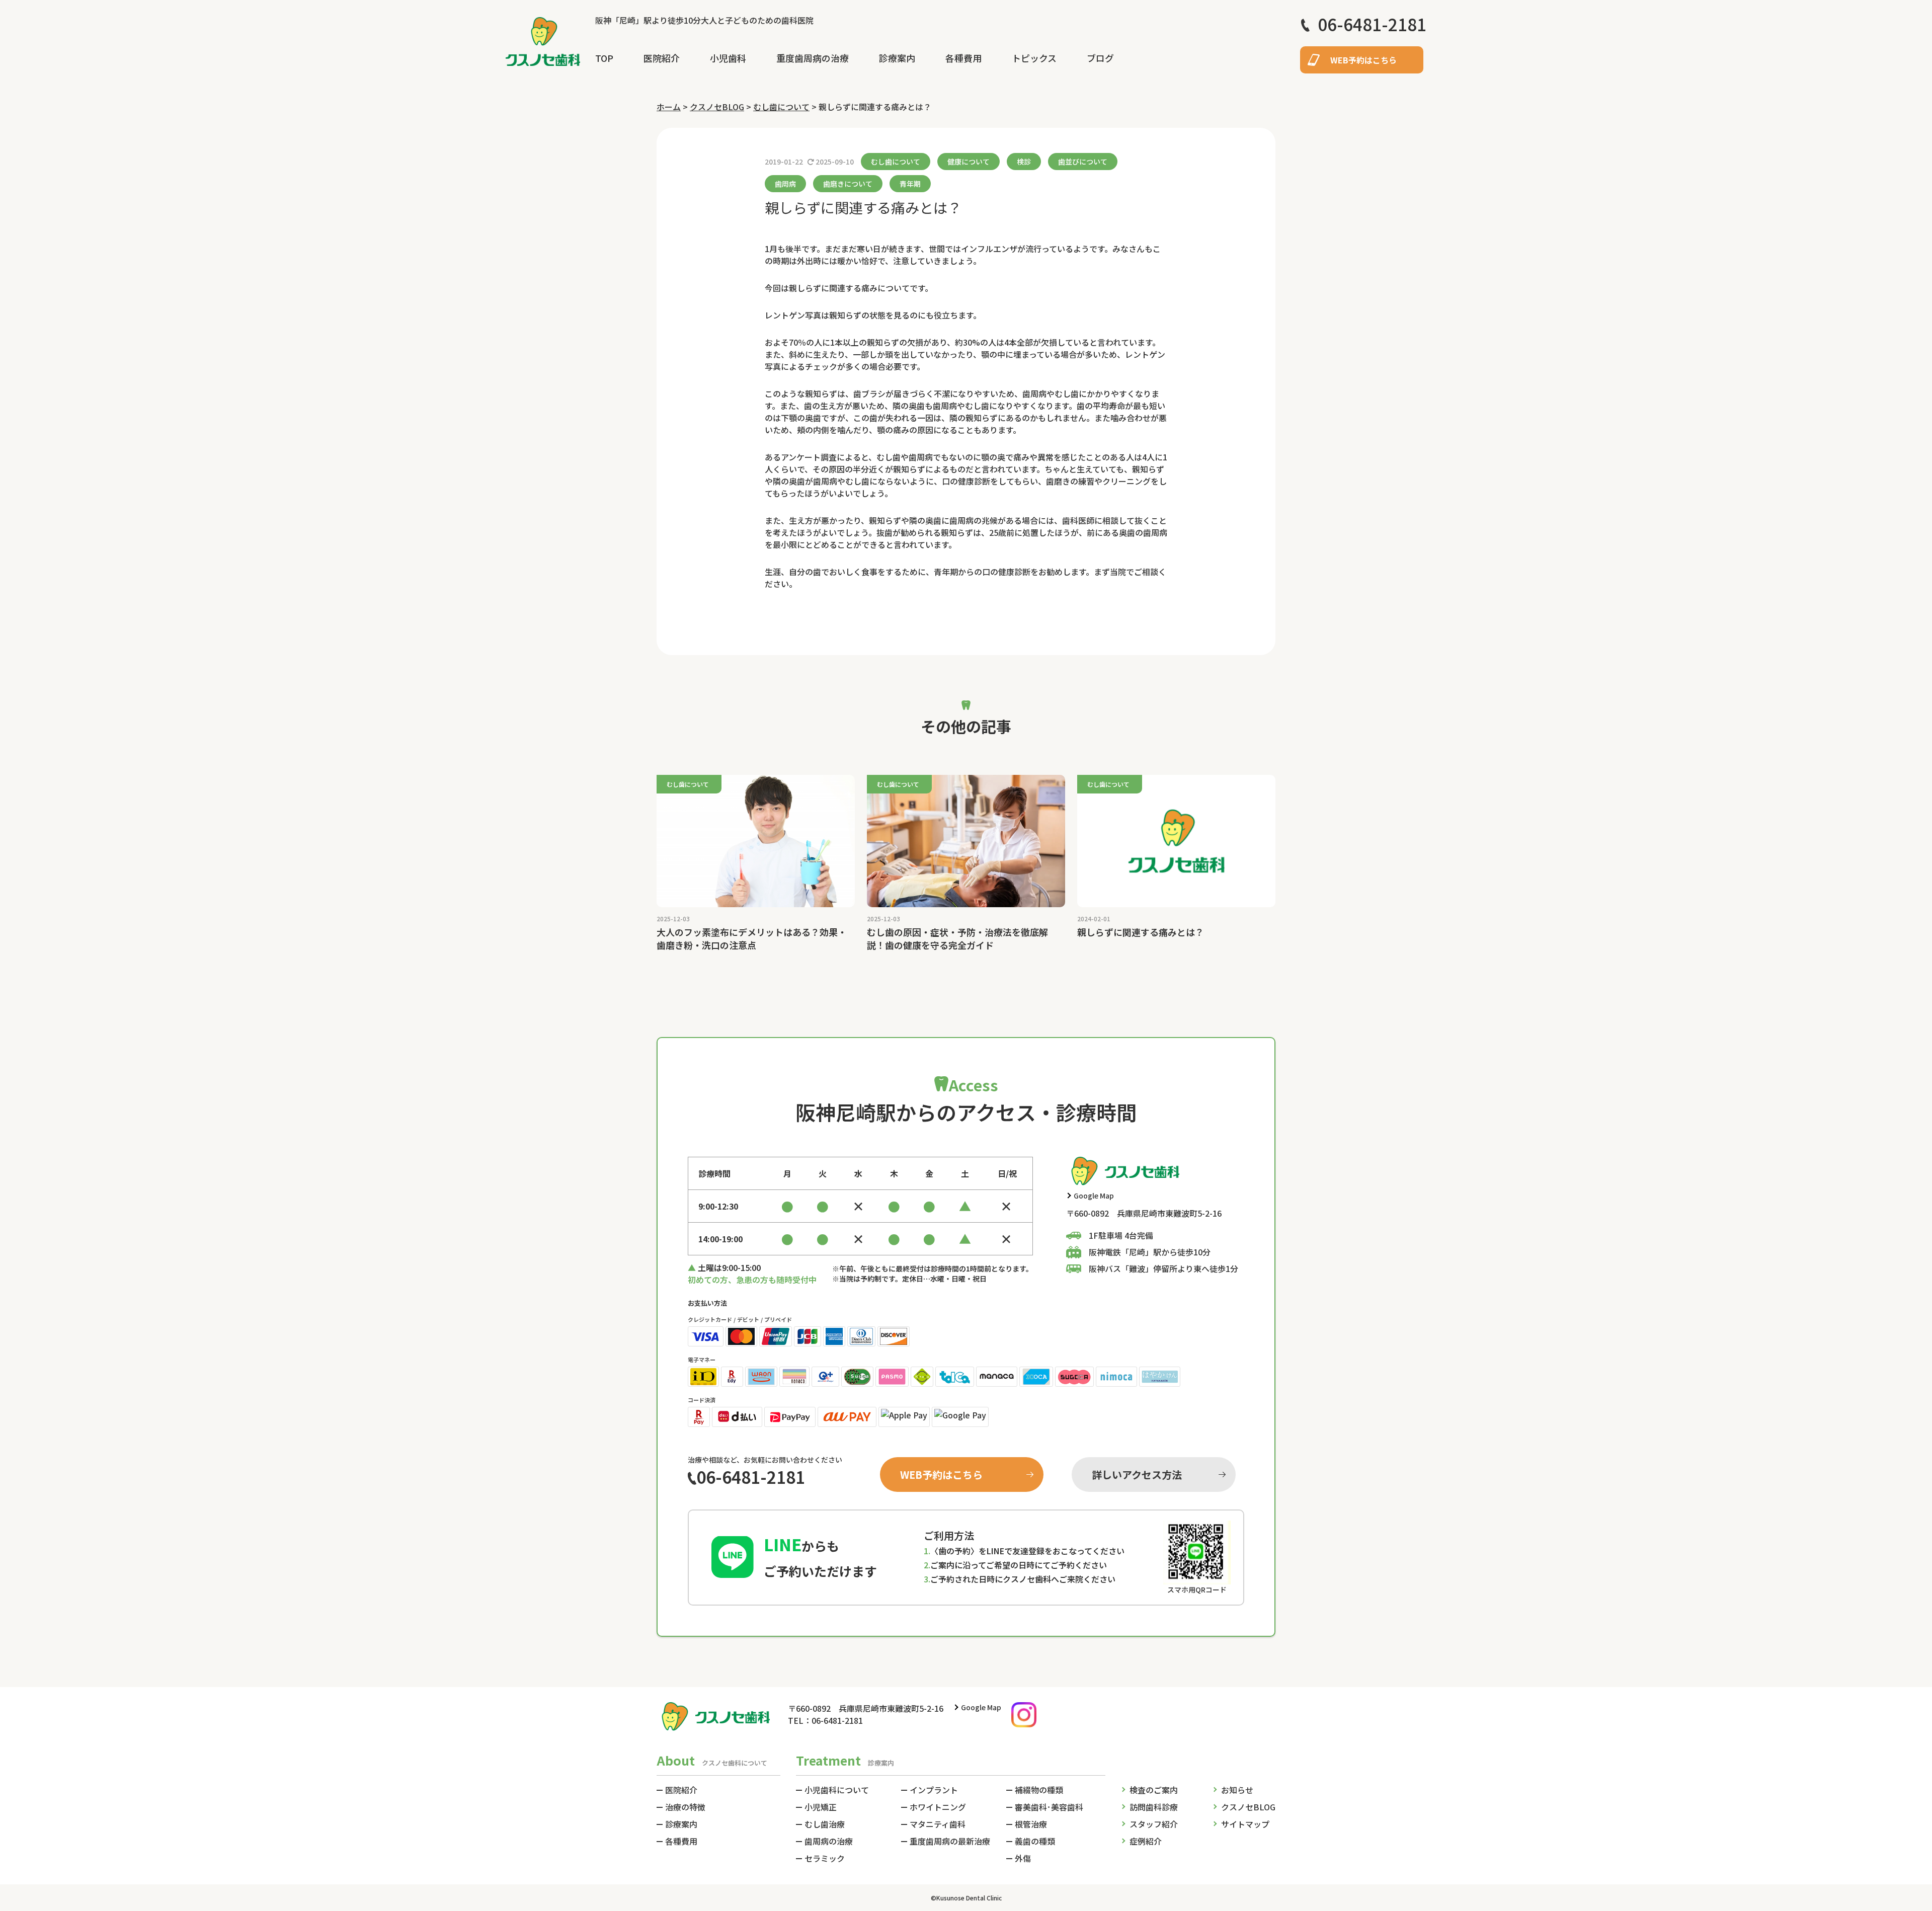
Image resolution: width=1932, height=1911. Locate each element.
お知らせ (1237, 1790)
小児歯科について (837, 1790)
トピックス (1034, 58)
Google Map (1094, 1196)
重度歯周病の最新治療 (950, 1841)
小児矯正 (821, 1807)
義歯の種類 (1035, 1841)
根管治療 (1031, 1824)
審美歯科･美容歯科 (1049, 1807)
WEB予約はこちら (1363, 60)
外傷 (1023, 1858)
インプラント (934, 1790)
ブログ (1100, 58)
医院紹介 (662, 58)
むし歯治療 (825, 1824)
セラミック (825, 1858)
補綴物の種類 (1039, 1790)
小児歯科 (728, 58)
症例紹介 (1146, 1841)
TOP (604, 58)
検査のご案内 (1154, 1790)
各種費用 (963, 58)
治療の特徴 (685, 1807)
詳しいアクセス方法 (1137, 1475)
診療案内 (897, 58)
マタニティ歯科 (938, 1824)
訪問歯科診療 (1154, 1807)
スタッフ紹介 (1154, 1824)
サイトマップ (1245, 1824)
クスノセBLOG (1248, 1807)
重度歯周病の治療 (813, 58)
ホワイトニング (938, 1807)
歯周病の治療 (829, 1841)
